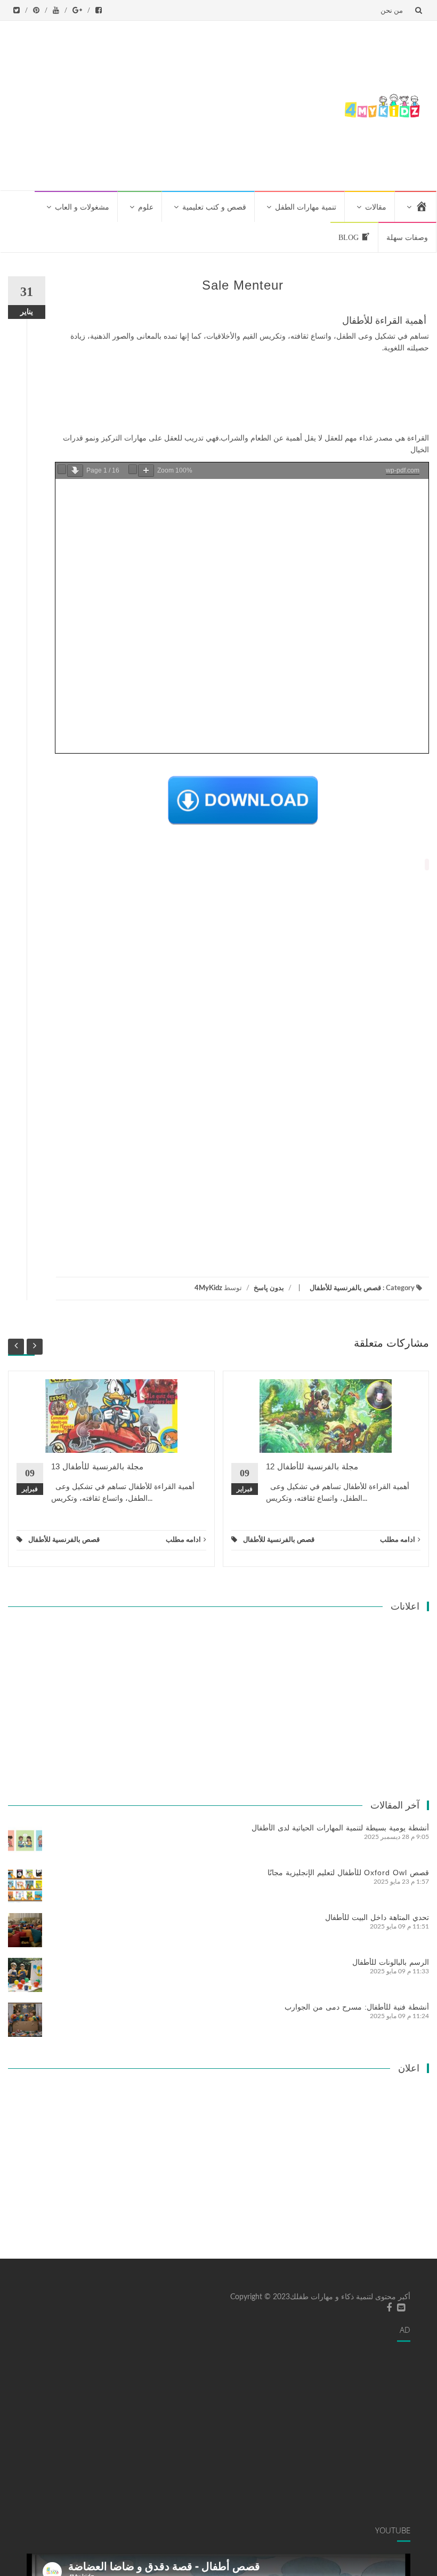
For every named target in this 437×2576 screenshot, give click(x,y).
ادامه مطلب (183, 1540)
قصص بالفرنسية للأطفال (345, 1288)
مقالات (376, 207)
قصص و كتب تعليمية (214, 207)
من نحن (392, 10)
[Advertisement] (172, 103)
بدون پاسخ (269, 1288)
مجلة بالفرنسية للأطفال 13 (97, 1466)
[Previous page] (62, 469)
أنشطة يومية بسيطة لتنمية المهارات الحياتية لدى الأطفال (340, 1828)
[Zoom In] (146, 471)
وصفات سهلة (407, 238)
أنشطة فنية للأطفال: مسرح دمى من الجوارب (357, 2007)
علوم (146, 207)
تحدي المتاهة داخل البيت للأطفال (377, 1917)
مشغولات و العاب (82, 207)
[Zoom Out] (133, 469)
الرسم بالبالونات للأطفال (391, 1962)
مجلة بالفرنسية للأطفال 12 (312, 1466)
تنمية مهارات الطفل (306, 207)
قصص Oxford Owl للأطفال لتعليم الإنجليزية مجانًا (348, 1873)
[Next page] (75, 471)
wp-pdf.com (403, 470)
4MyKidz (208, 1288)
